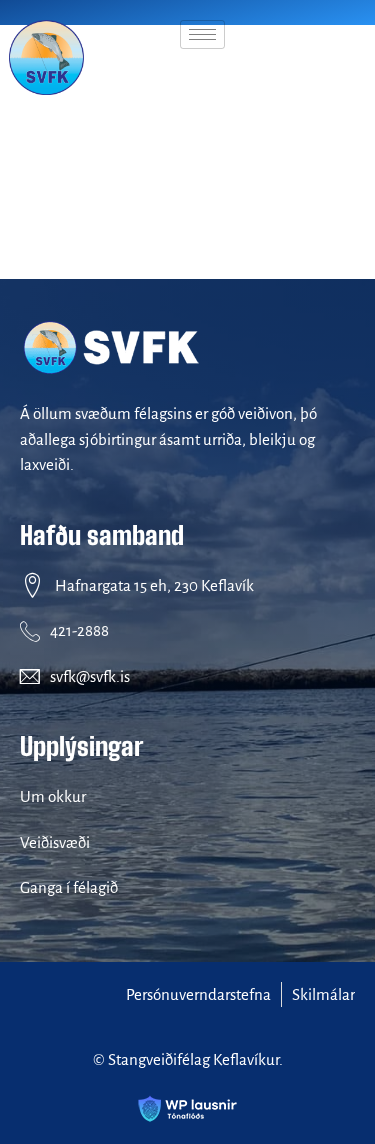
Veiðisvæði (55, 842)
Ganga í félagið (69, 887)
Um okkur (53, 796)
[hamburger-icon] (202, 34)
